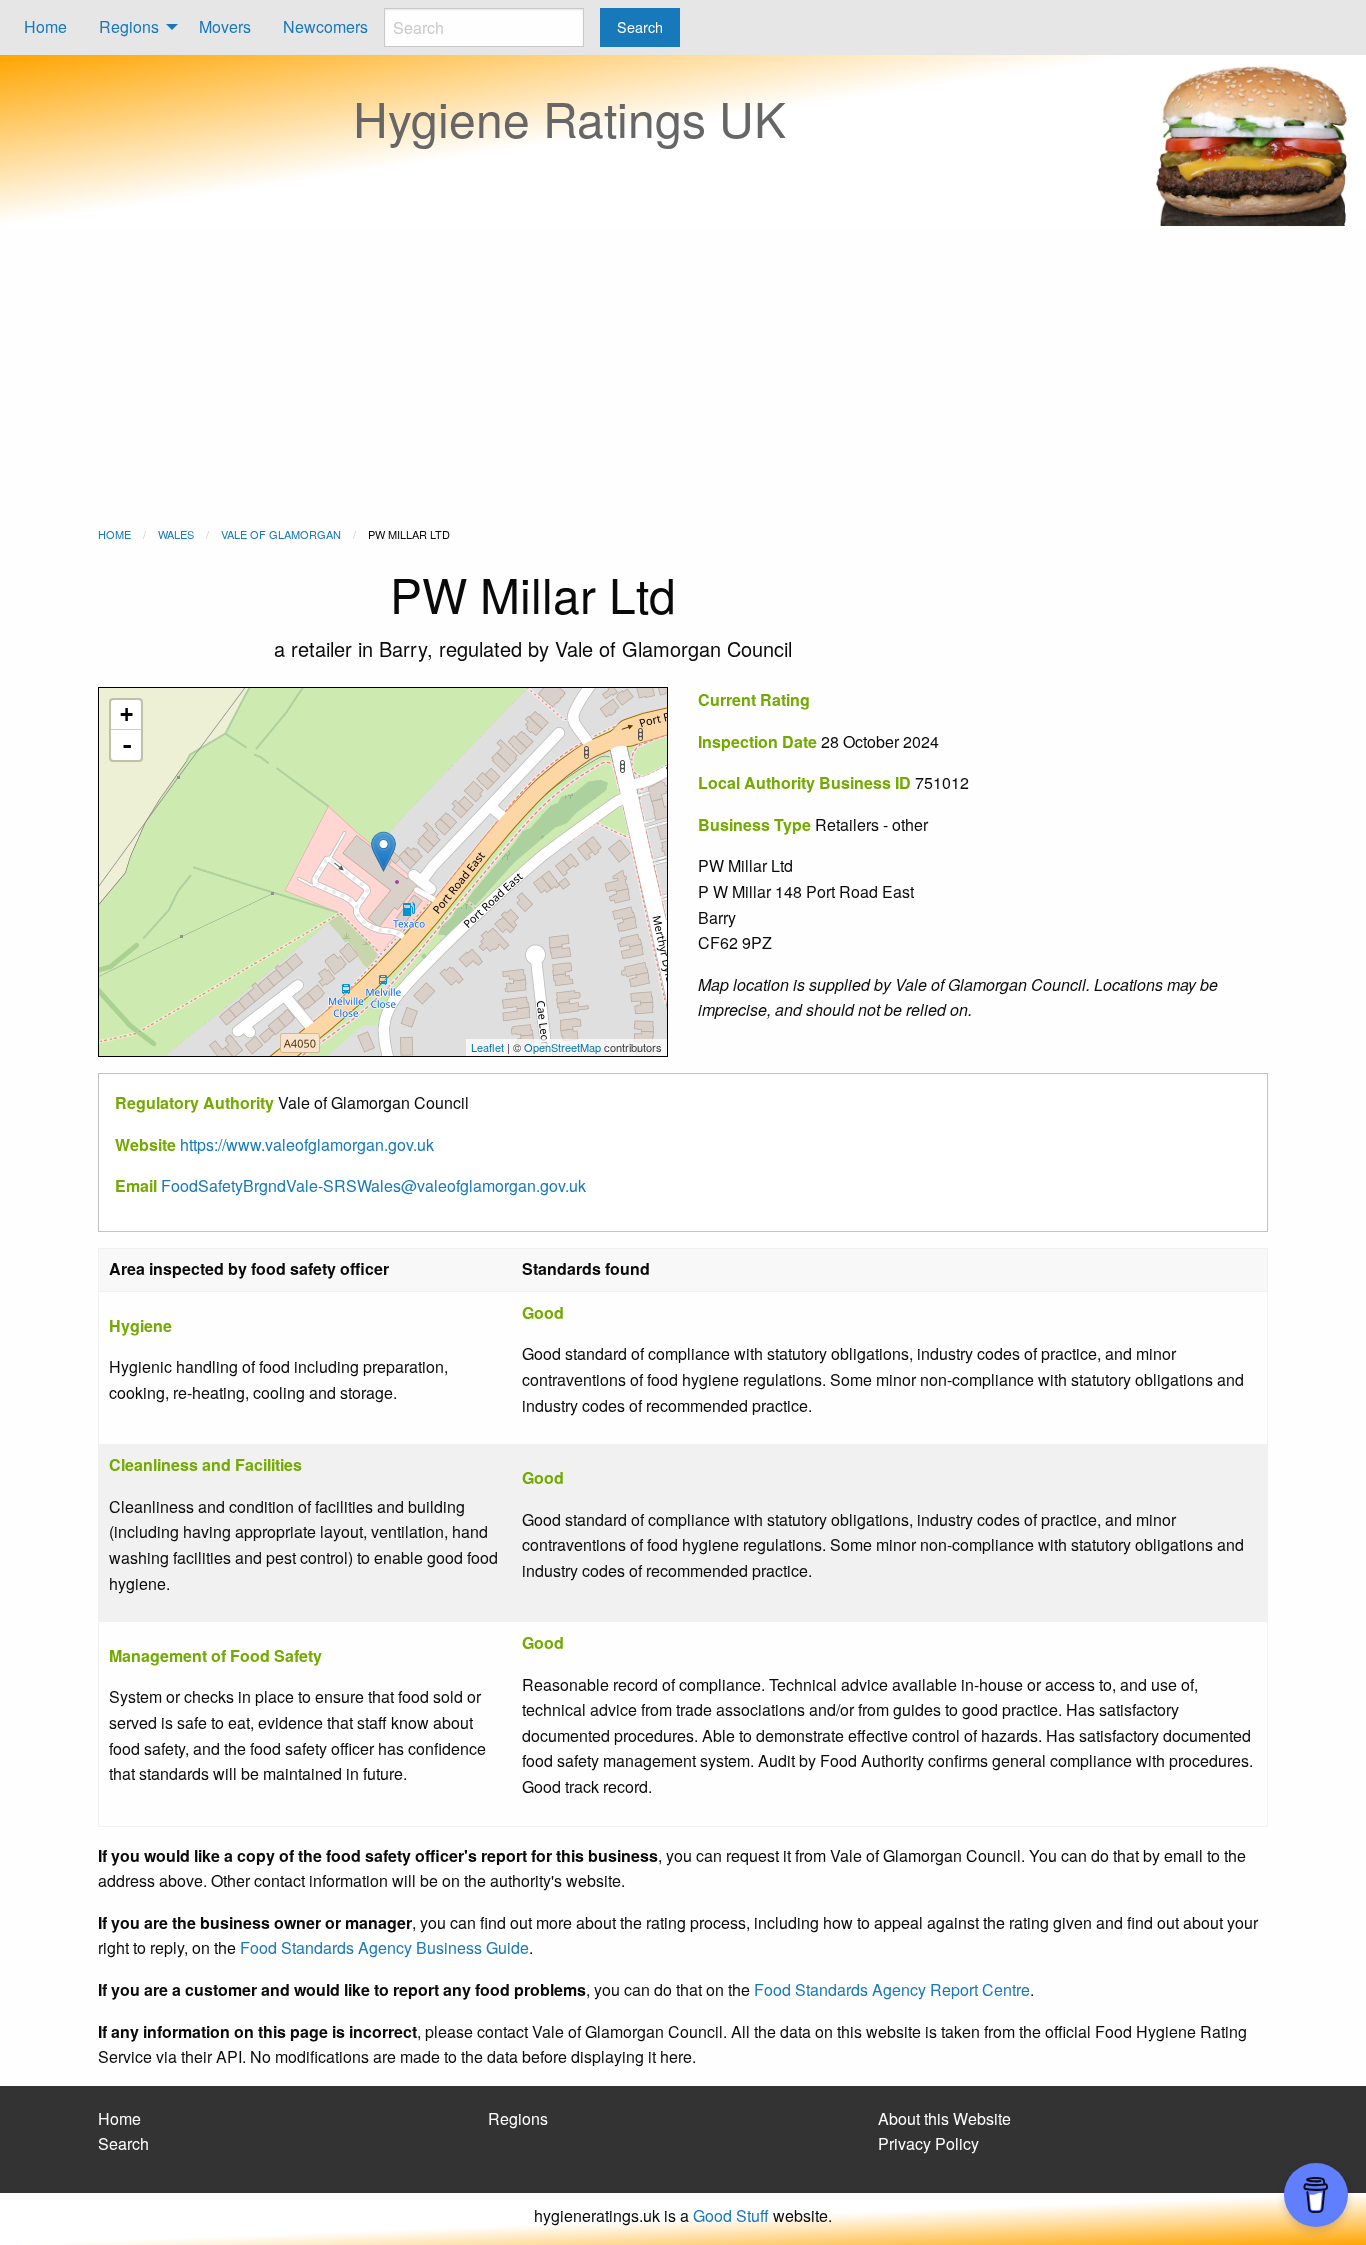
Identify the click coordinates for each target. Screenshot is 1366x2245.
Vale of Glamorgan (281, 534)
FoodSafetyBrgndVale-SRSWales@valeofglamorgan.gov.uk (373, 1185)
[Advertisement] (683, 376)
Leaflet (487, 1047)
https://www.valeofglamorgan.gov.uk (307, 1144)
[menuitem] (45, 27)
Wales (176, 534)
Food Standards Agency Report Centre (892, 1989)
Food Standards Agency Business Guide (384, 1947)
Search (123, 2143)
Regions (129, 26)
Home (45, 26)
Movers (225, 26)
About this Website (944, 2118)
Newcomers (325, 26)
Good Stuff (731, 2215)
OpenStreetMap (562, 1047)
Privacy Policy (928, 2143)
